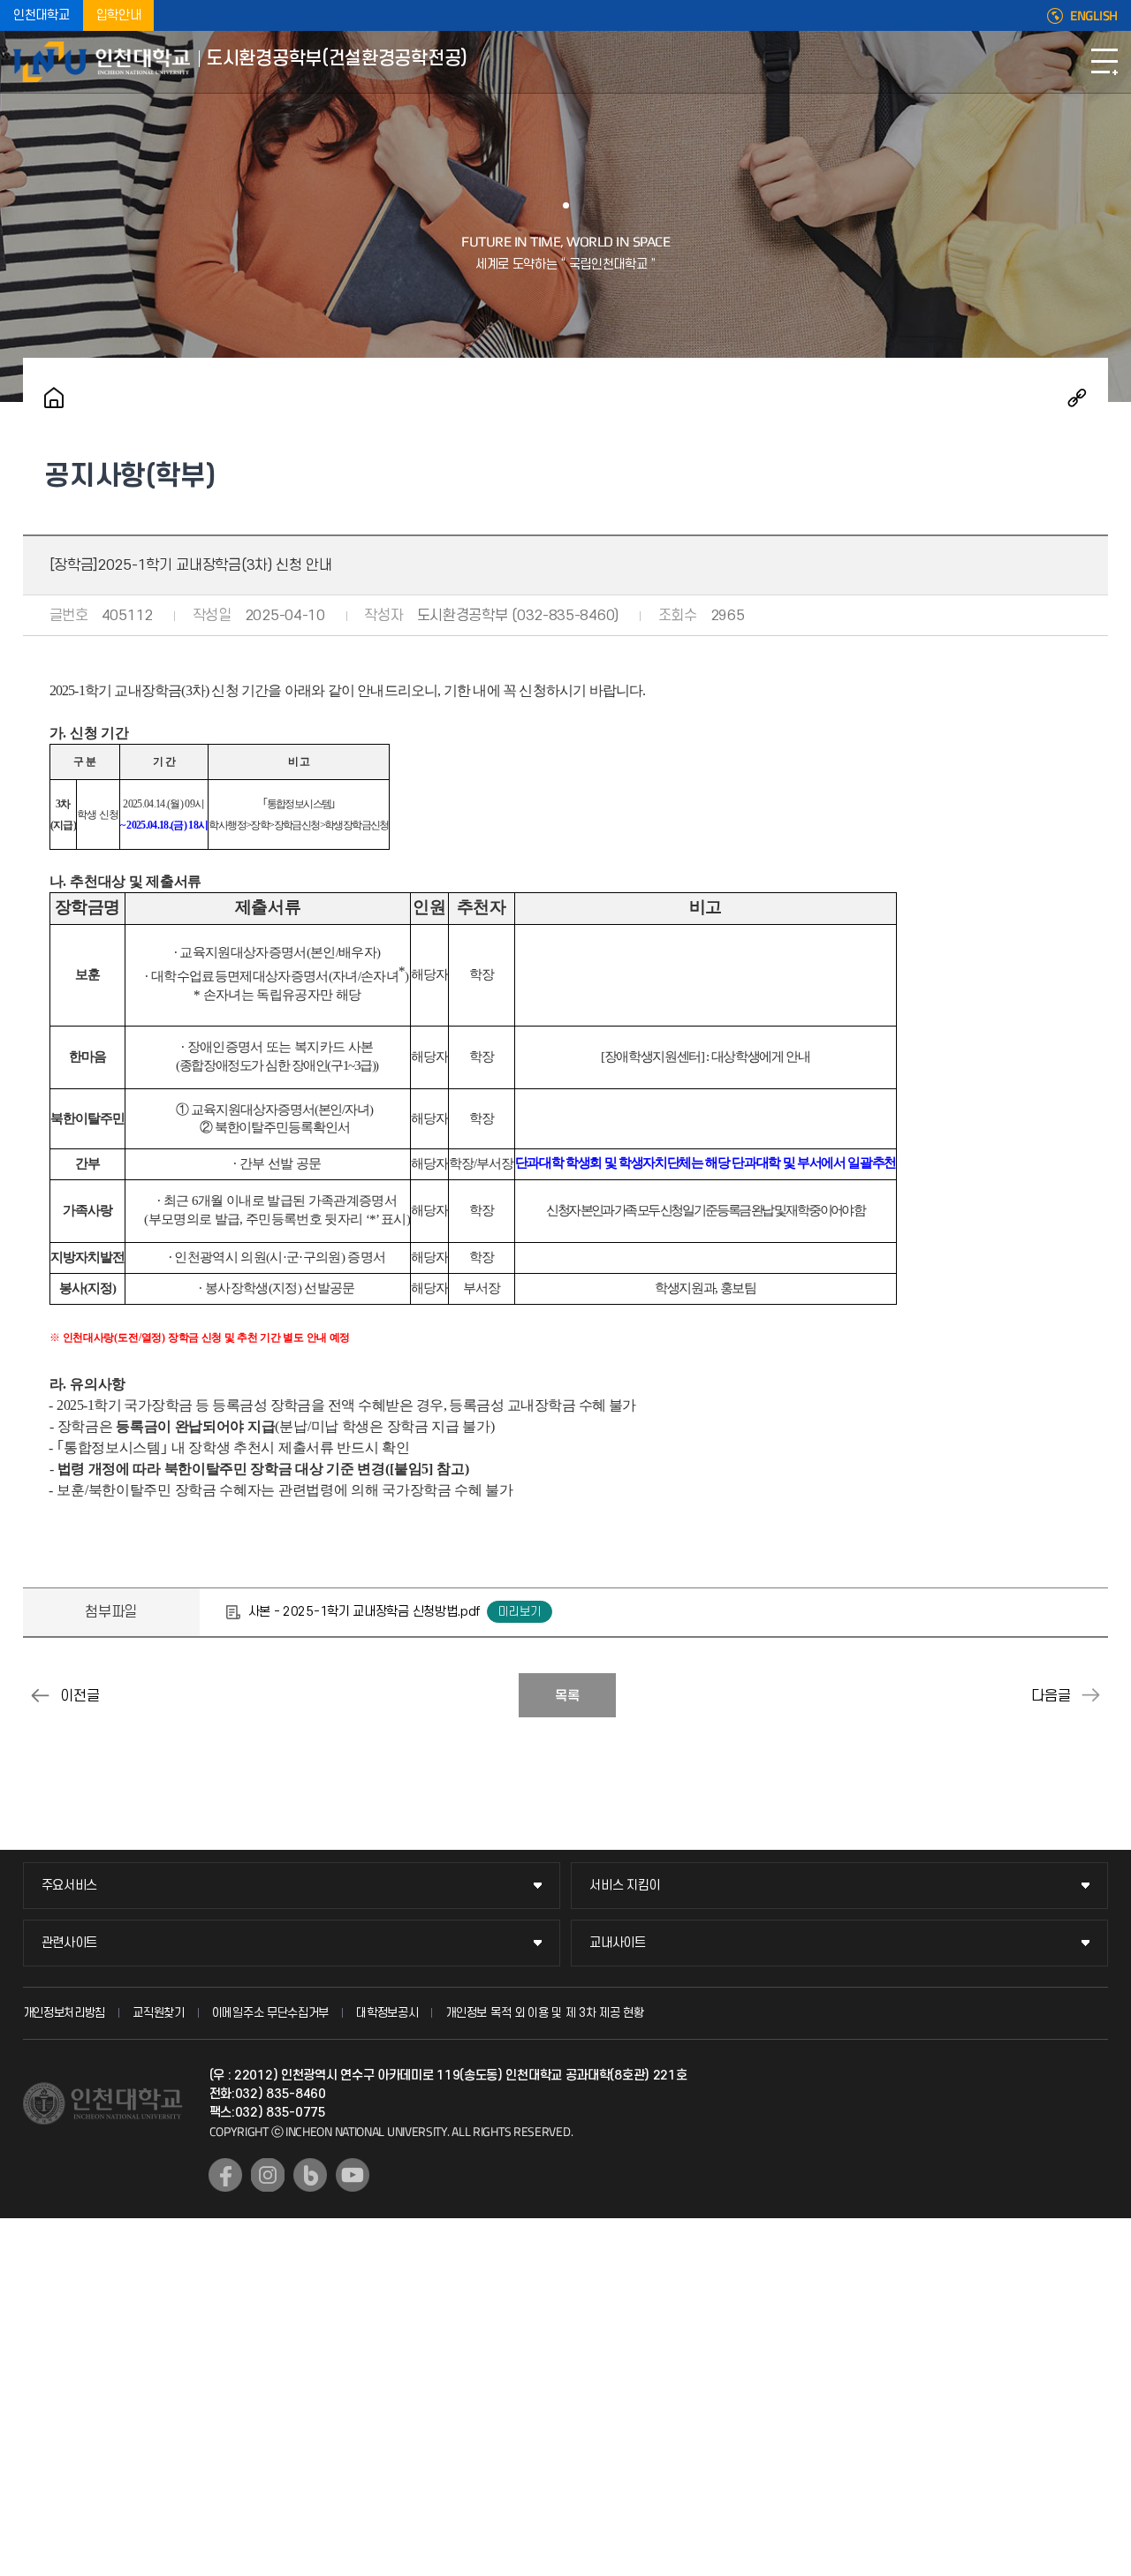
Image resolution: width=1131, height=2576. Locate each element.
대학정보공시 (387, 2013)
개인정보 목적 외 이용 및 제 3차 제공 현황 (545, 2013)
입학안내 (119, 15)
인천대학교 (42, 15)
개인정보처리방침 (65, 2013)
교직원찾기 (159, 2013)
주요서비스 (70, 1886)
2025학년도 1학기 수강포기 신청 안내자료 (41, 1695)
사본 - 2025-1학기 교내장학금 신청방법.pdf (364, 1612)
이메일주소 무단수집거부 (270, 2013)
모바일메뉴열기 (1104, 62)
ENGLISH (1094, 16)
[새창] (225, 2175)
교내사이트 (618, 1943)
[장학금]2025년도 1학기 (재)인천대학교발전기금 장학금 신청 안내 (1090, 1695)
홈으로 (54, 398)
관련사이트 (70, 1943)
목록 (567, 1696)
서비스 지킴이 (625, 1886)
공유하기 (1077, 398)
